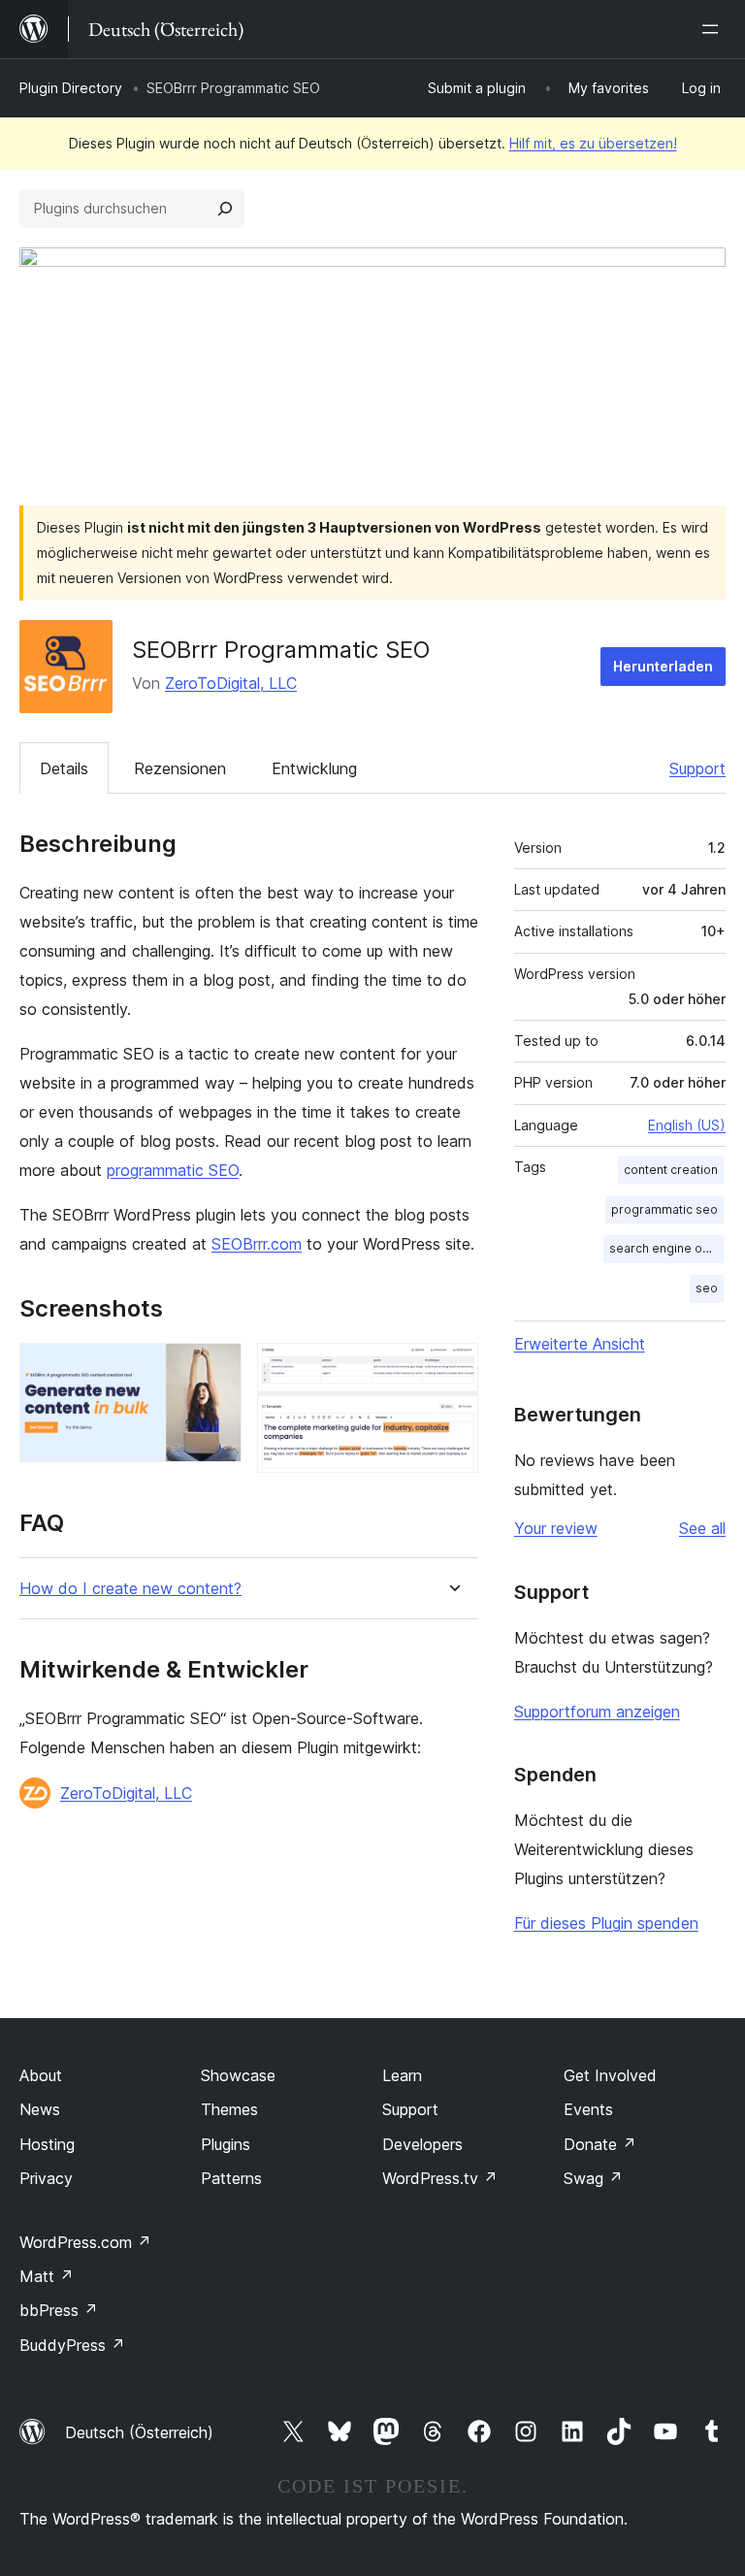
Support (697, 768)
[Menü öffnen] (714, 29)
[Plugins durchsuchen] (225, 209)
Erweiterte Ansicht (580, 1344)
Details (64, 768)
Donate (600, 2144)
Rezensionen (180, 768)
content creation (671, 1170)
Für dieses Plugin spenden (606, 1923)
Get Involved (610, 2075)
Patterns (231, 2178)
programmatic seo (664, 1209)
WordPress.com (85, 2242)
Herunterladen (663, 666)
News (40, 2109)
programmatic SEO (173, 1170)
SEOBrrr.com (257, 1244)
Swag (593, 2178)
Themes (229, 2109)
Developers (422, 2144)
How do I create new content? (130, 1589)
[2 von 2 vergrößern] (452, 1369)
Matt (47, 2276)
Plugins (226, 2144)
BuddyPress (72, 2345)
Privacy (46, 2178)
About (41, 2075)
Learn (402, 2075)
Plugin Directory (71, 88)
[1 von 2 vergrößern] (215, 1369)
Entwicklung (314, 768)
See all (702, 1528)
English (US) (687, 1125)
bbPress (59, 2310)
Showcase (238, 2075)
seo (707, 1288)
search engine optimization (666, 1248)
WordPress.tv (440, 2178)
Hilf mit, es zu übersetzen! (593, 143)
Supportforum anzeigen (597, 1712)
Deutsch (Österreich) (139, 2432)
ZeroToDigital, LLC (231, 683)
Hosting (47, 2144)
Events (588, 2109)
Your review (556, 1528)
